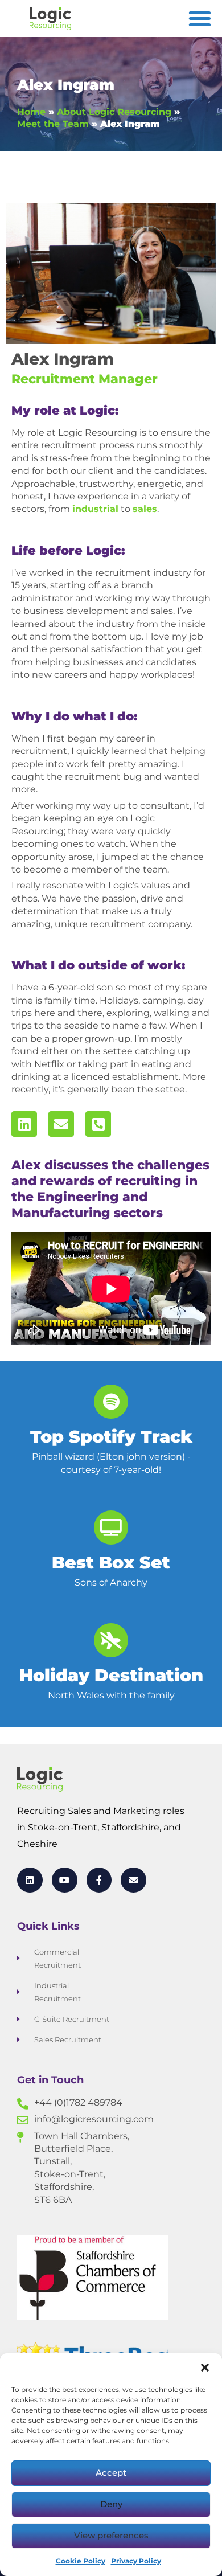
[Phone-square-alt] (98, 1124)
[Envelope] (61, 1124)
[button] (205, 2368)
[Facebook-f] (99, 1880)
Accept (111, 2473)
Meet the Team (53, 124)
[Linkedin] (24, 1124)
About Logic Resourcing (114, 112)
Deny (111, 2504)
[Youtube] (65, 1880)
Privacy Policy (136, 2561)
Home (31, 112)
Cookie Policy (81, 2561)
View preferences (111, 2535)
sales (145, 509)
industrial (95, 509)
